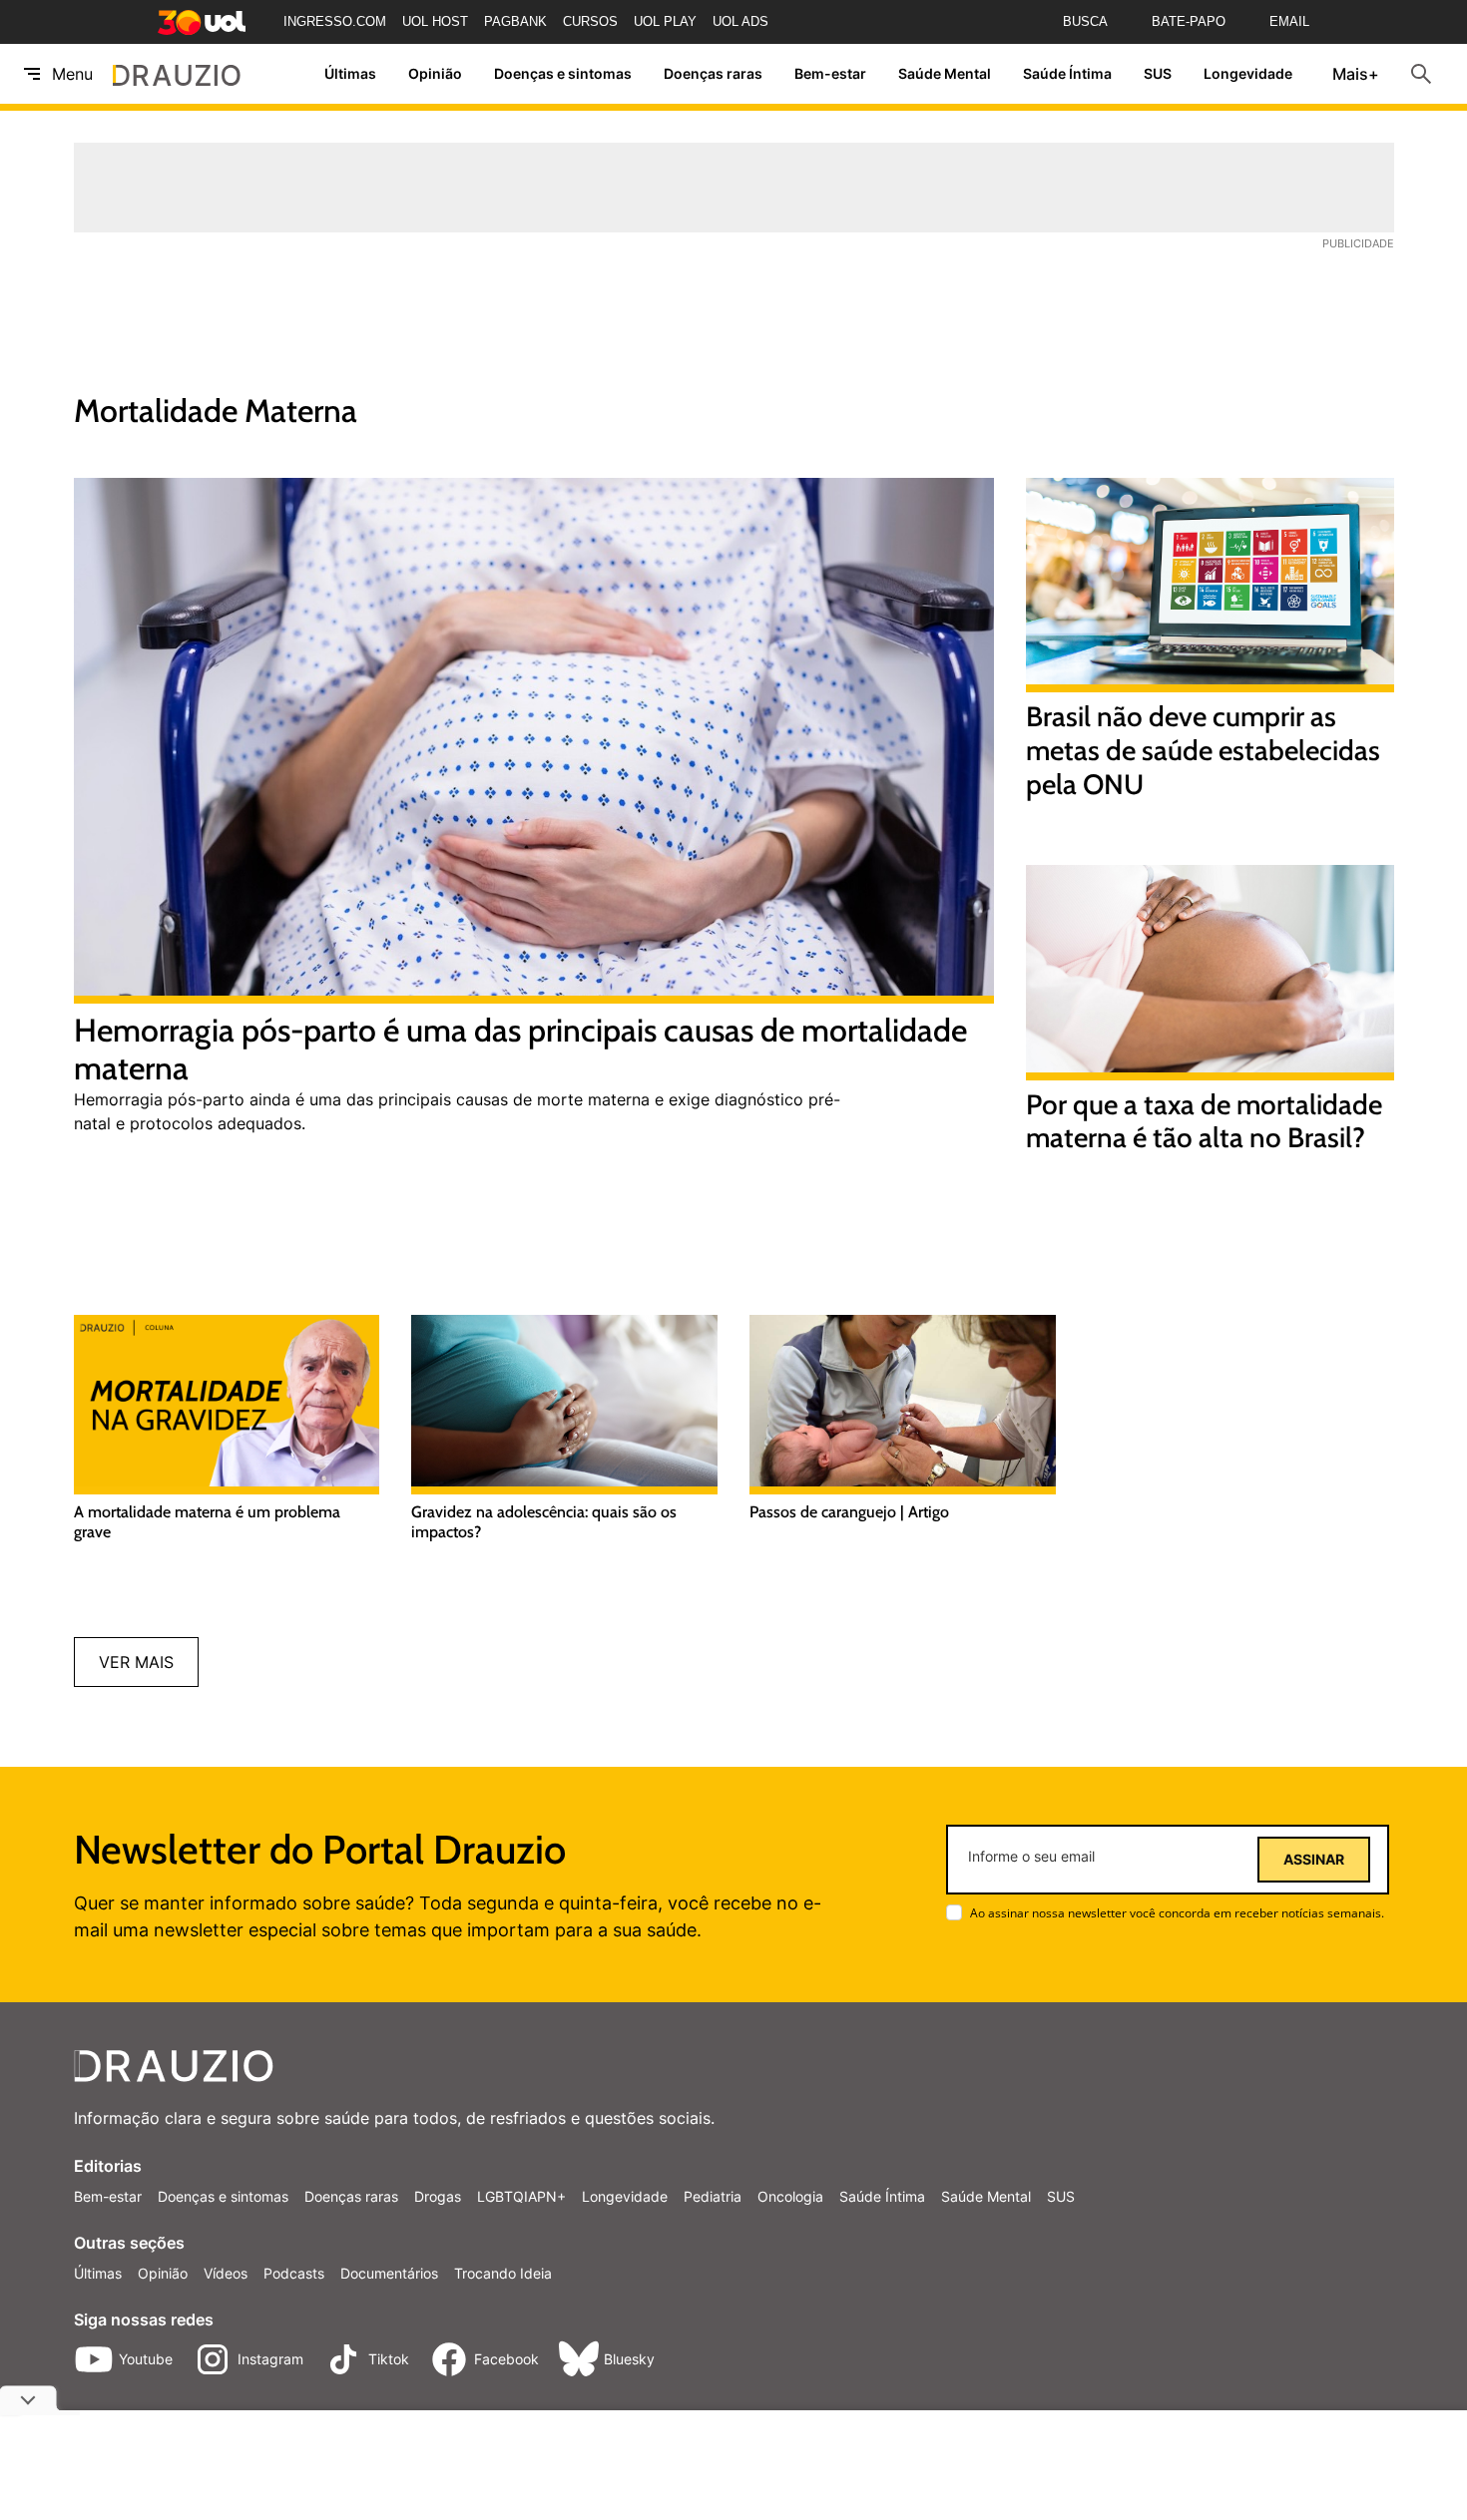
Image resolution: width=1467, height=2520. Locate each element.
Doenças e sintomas (563, 74)
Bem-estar (830, 74)
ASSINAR (1314, 1860)
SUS (1158, 74)
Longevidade (1248, 74)
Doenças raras (713, 74)
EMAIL (1289, 21)
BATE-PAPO (1189, 21)
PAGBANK (515, 21)
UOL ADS (740, 21)
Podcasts (294, 2273)
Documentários (389, 2273)
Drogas (438, 2196)
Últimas (350, 74)
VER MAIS (136, 1662)
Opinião (435, 74)
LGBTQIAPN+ (521, 2196)
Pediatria (713, 2196)
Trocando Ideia (503, 2273)
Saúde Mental (945, 74)
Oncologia (790, 2196)
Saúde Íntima (1067, 74)
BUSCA (1085, 21)
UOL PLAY (665, 21)
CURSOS (590, 21)
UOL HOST (435, 21)
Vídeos (226, 2273)
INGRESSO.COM (335, 21)
